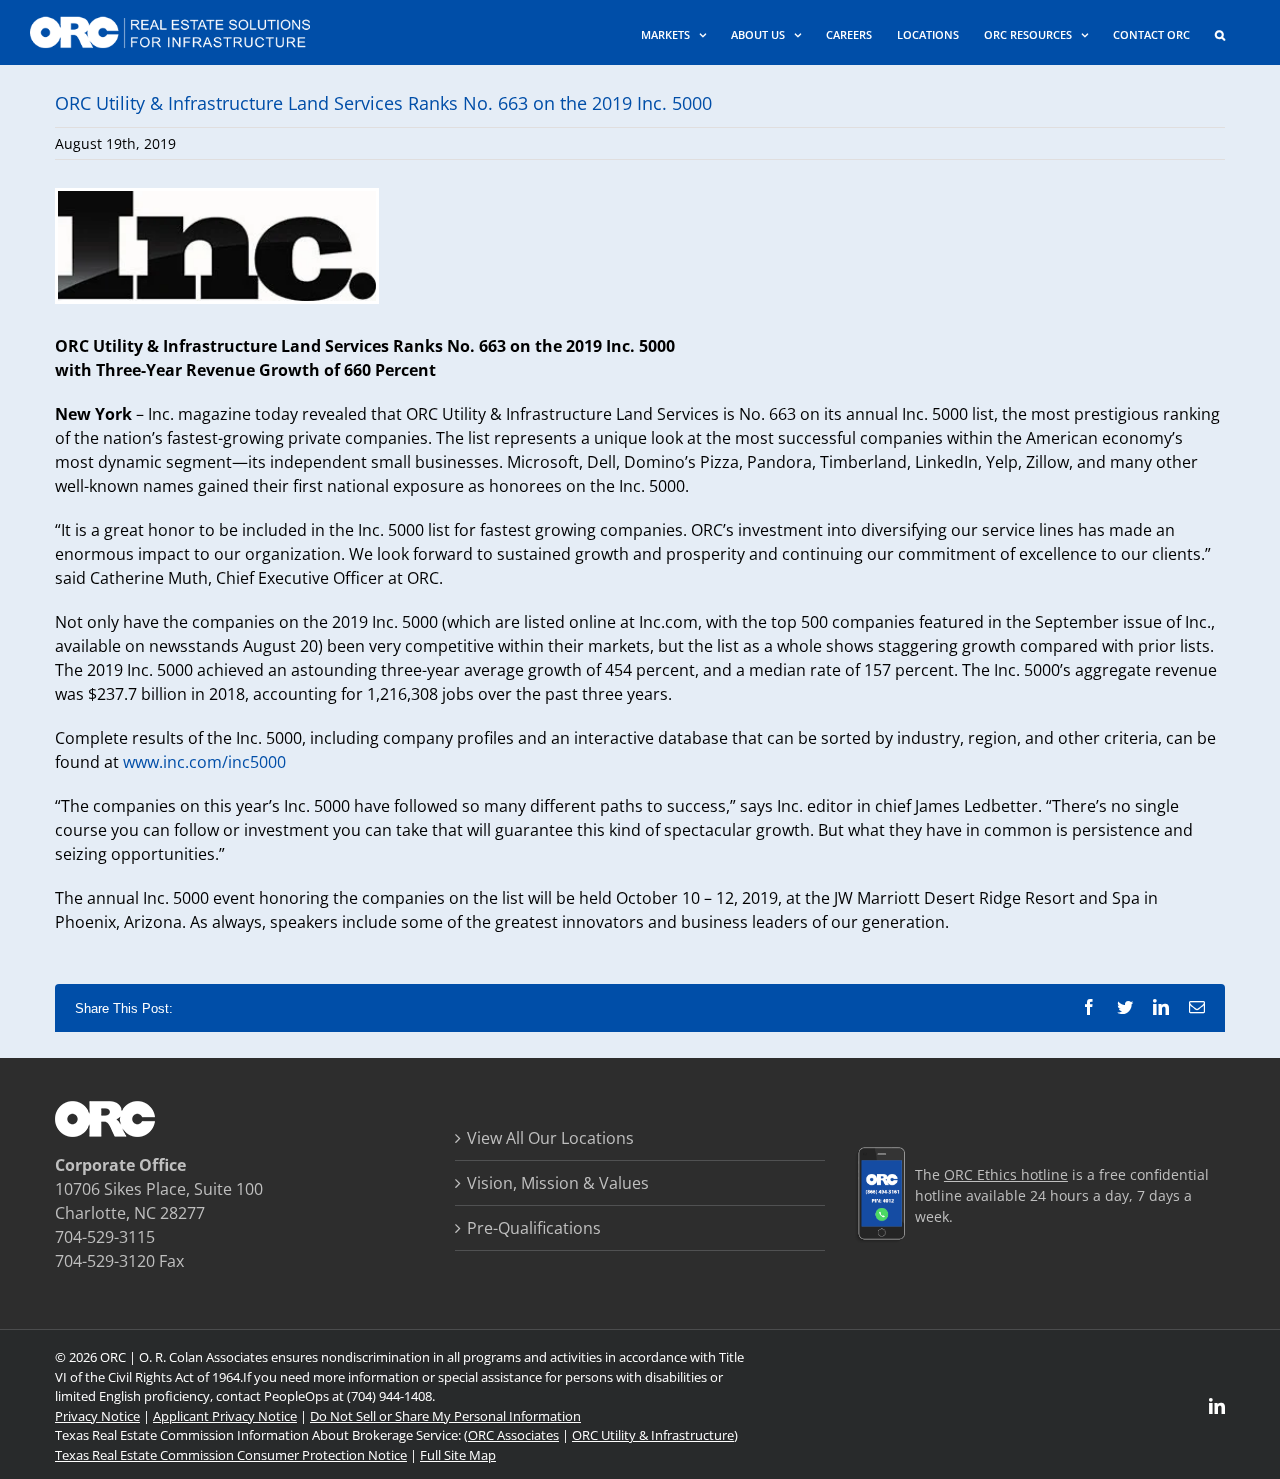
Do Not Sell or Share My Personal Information (445, 1416)
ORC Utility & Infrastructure (653, 1435)
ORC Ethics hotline (1006, 1174)
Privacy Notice (97, 1416)
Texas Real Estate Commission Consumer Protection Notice (231, 1455)
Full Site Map (458, 1455)
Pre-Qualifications (534, 1228)
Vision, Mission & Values (558, 1183)
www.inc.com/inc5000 (204, 762)
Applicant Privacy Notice (225, 1416)
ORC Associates (513, 1435)
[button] (1220, 32)
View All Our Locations (550, 1138)
